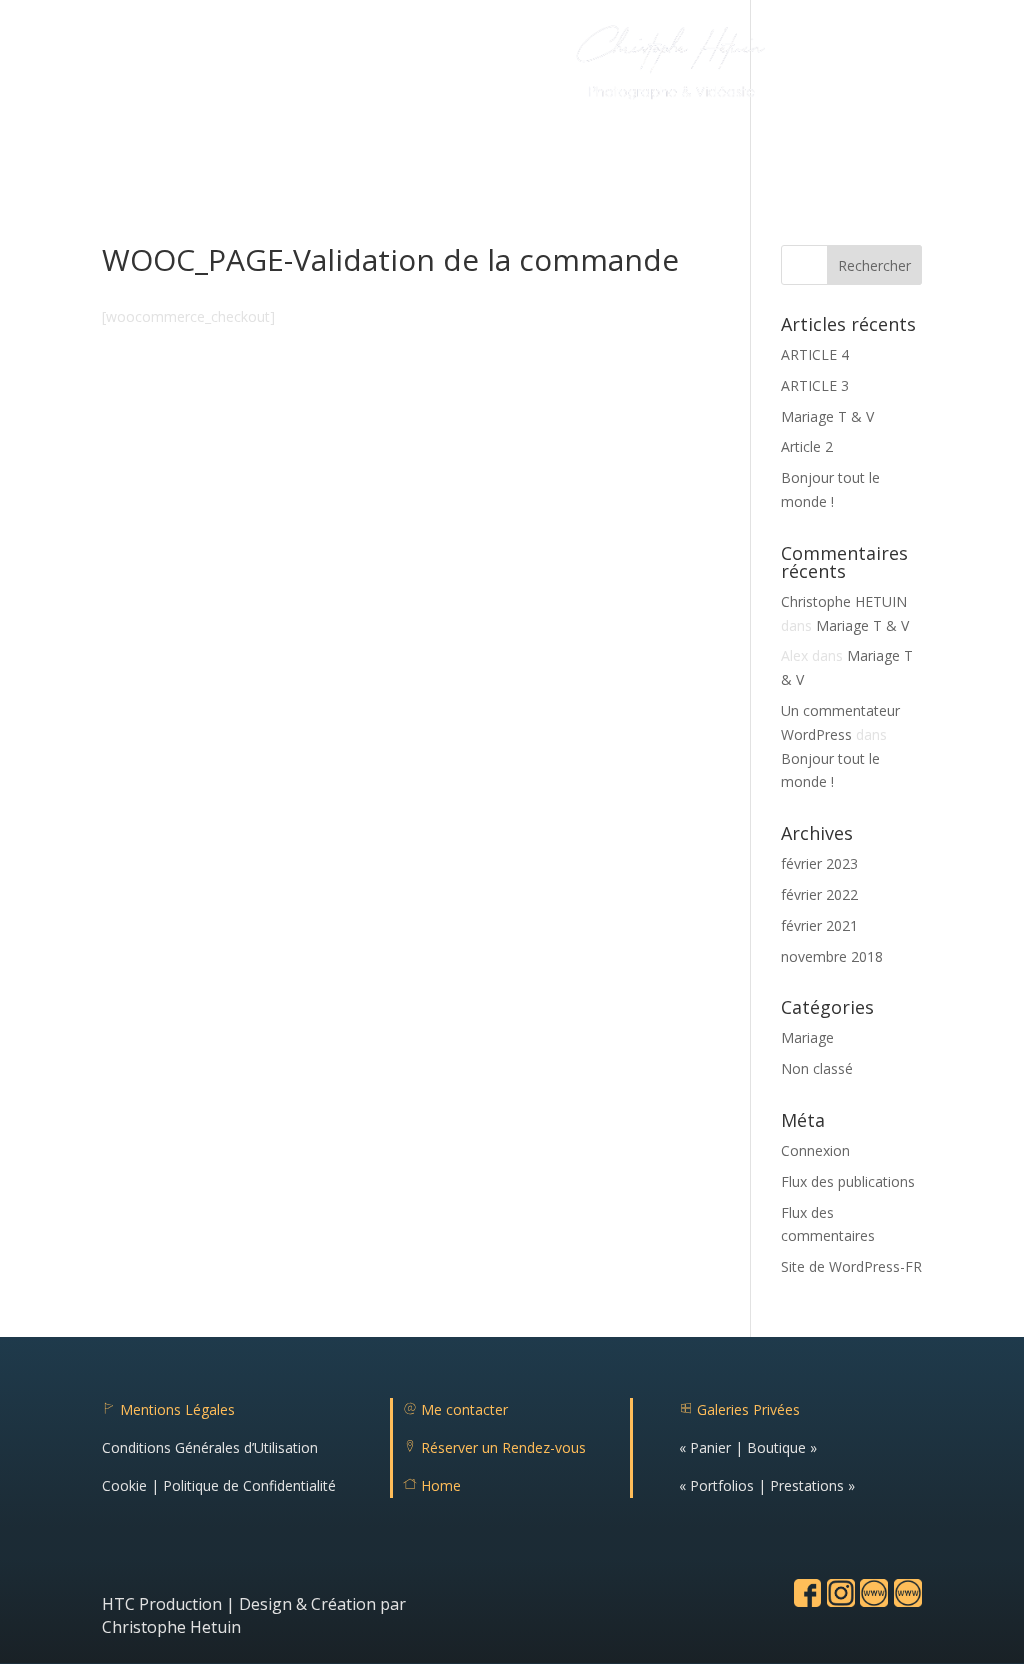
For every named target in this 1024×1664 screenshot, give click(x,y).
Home (432, 1485)
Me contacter (455, 1409)
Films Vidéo (343, 66)
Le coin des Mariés (388, 130)
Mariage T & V (827, 416)
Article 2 (807, 446)
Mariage (807, 1037)
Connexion (815, 1150)
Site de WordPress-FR (851, 1266)
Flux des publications (848, 1181)
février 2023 (819, 863)
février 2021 (819, 925)
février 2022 (819, 894)
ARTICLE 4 (815, 354)
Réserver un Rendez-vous (494, 1447)
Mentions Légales (168, 1409)
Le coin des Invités (536, 130)
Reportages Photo (199, 66)
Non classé (817, 1068)
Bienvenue (79, 66)
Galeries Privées (739, 1409)
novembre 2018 (832, 956)
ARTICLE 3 (815, 385)
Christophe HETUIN (844, 601)
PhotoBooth (447, 66)
